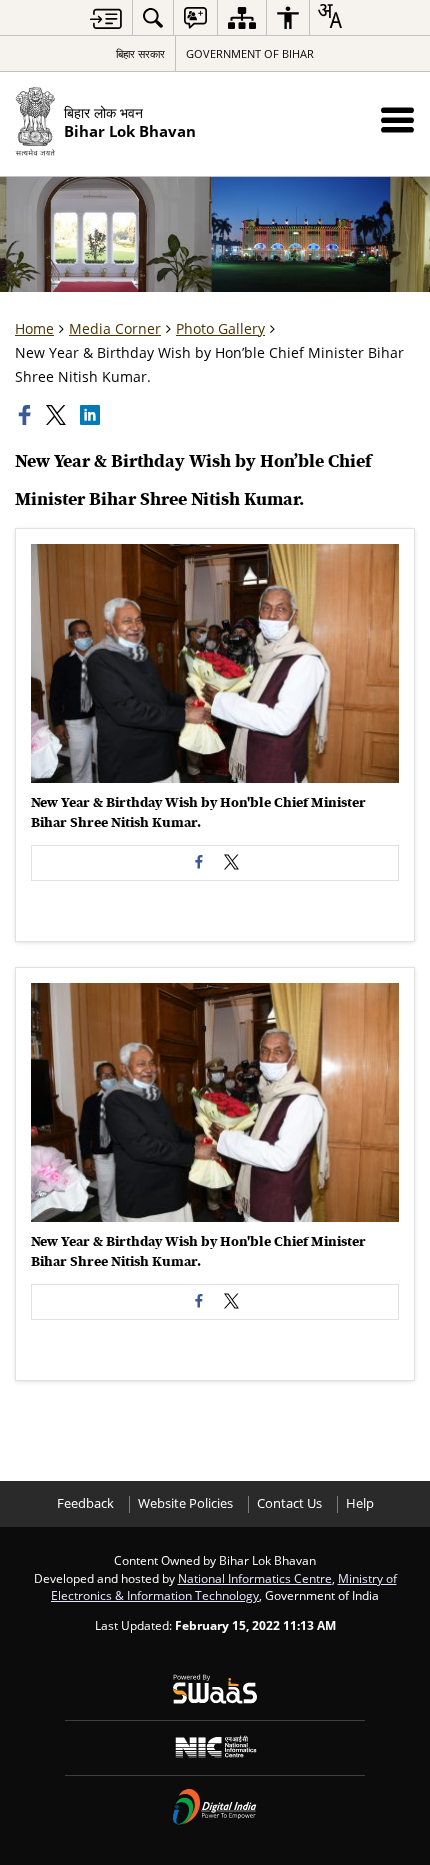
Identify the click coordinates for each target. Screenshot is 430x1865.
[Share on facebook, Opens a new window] (27, 415)
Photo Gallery (220, 328)
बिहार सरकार (140, 53)
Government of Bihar (250, 53)
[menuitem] (153, 17)
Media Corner (115, 328)
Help (360, 1503)
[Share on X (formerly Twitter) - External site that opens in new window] (231, 863)
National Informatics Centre (255, 1578)
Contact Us (289, 1503)
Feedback (85, 1503)
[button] (397, 119)
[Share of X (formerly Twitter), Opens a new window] (58, 415)
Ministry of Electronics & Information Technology (224, 1587)
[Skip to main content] (106, 18)
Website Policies (185, 1503)
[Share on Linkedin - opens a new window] (92, 415)
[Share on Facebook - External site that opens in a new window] (199, 863)
